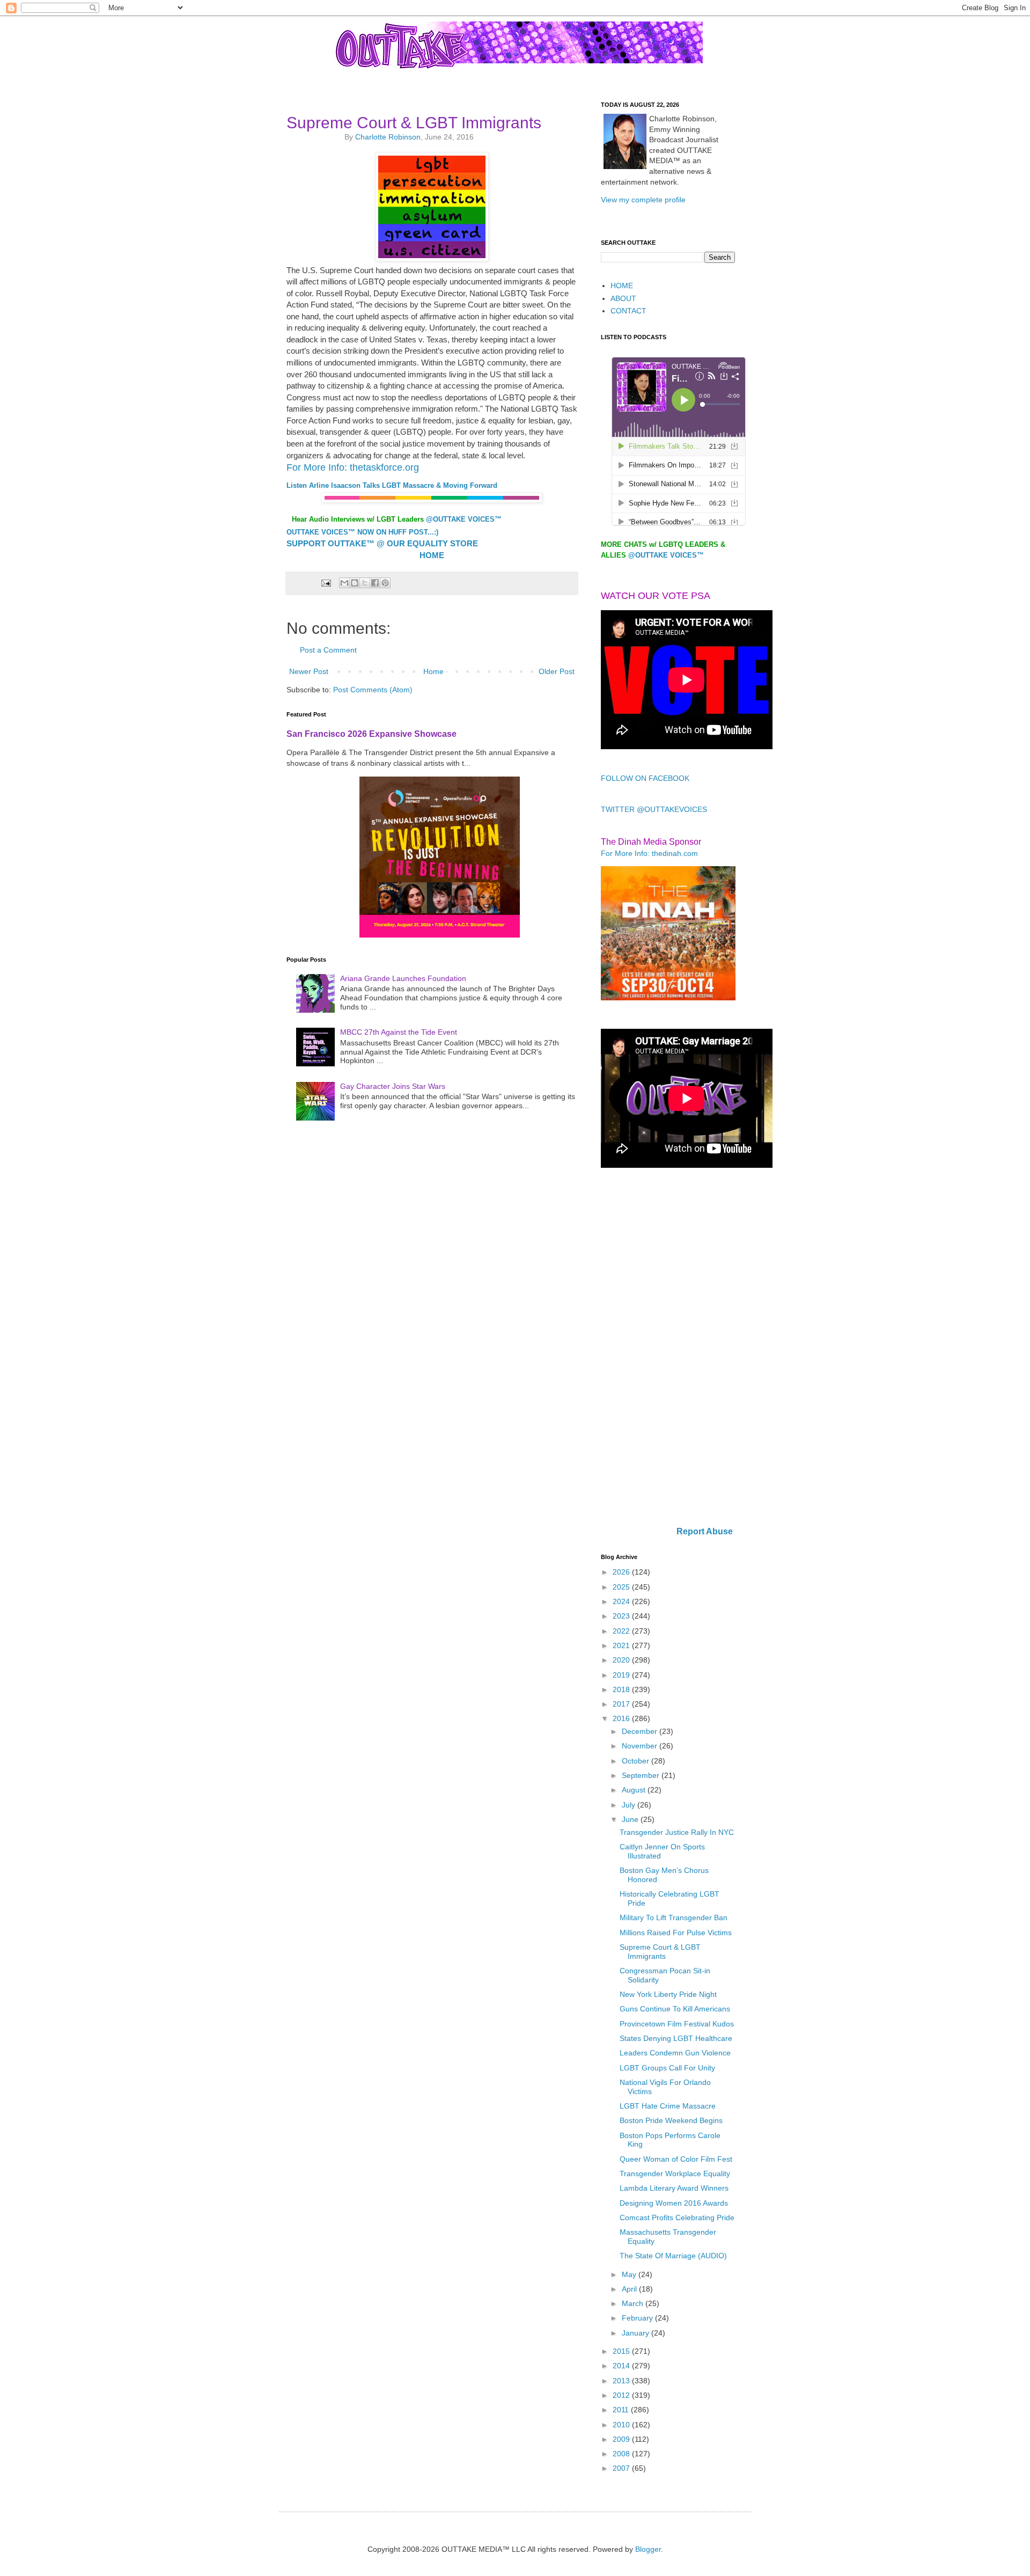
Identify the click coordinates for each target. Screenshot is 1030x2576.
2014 (622, 2366)
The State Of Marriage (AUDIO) (673, 2256)
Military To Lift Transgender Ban (674, 1918)
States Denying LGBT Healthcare (676, 2038)
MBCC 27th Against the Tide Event (399, 1032)
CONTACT (628, 311)
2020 (622, 1660)
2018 (622, 1689)
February (638, 2318)
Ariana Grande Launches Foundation (403, 978)
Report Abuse (705, 1531)
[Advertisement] (668, 1348)
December (641, 1731)
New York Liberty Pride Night (668, 1994)
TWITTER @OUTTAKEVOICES (654, 809)
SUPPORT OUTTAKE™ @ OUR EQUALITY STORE (382, 543)
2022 (622, 1631)
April (630, 2289)
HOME (622, 286)
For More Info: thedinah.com (649, 853)
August (635, 1790)
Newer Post (309, 671)
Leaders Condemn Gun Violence (675, 2053)
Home (433, 671)
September (642, 1775)
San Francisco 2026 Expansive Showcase (371, 734)
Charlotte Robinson (388, 137)
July (630, 1805)
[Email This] (344, 583)
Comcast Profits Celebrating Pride (677, 2218)
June (631, 1819)
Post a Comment (328, 650)
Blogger (648, 2549)
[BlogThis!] (355, 583)
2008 (622, 2454)
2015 (622, 2351)
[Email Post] (325, 583)
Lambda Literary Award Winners (674, 2188)
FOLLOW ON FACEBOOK (645, 778)
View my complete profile (643, 200)
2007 (622, 2468)
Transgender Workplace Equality (675, 2173)
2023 (622, 1616)
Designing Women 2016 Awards (674, 2203)
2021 (622, 1645)
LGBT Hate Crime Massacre (668, 2106)
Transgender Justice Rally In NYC (677, 1832)
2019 (622, 1675)
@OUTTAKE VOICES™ (464, 519)
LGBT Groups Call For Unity (667, 2068)
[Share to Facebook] (375, 583)
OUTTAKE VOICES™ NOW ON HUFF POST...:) (362, 532)
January (637, 2333)
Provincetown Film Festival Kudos (677, 2024)
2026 (622, 1572)
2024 (622, 1601)
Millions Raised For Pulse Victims (676, 1933)
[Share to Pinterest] (385, 583)
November (641, 1746)
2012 (622, 2395)
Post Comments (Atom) (373, 690)
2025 (622, 1587)
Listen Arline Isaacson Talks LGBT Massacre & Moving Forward (392, 485)
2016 (622, 1718)
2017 (622, 1704)
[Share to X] (365, 583)
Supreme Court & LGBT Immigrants (660, 1952)
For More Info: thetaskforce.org (353, 467)
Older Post (557, 671)
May (630, 2274)
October (637, 1761)
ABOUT (623, 298)
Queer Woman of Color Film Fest (676, 2159)
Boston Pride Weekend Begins (671, 2120)
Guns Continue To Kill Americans (675, 2009)
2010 (622, 2425)
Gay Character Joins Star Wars (393, 1086)
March (634, 2303)
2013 (622, 2381)
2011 (622, 2410)
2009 (622, 2439)
